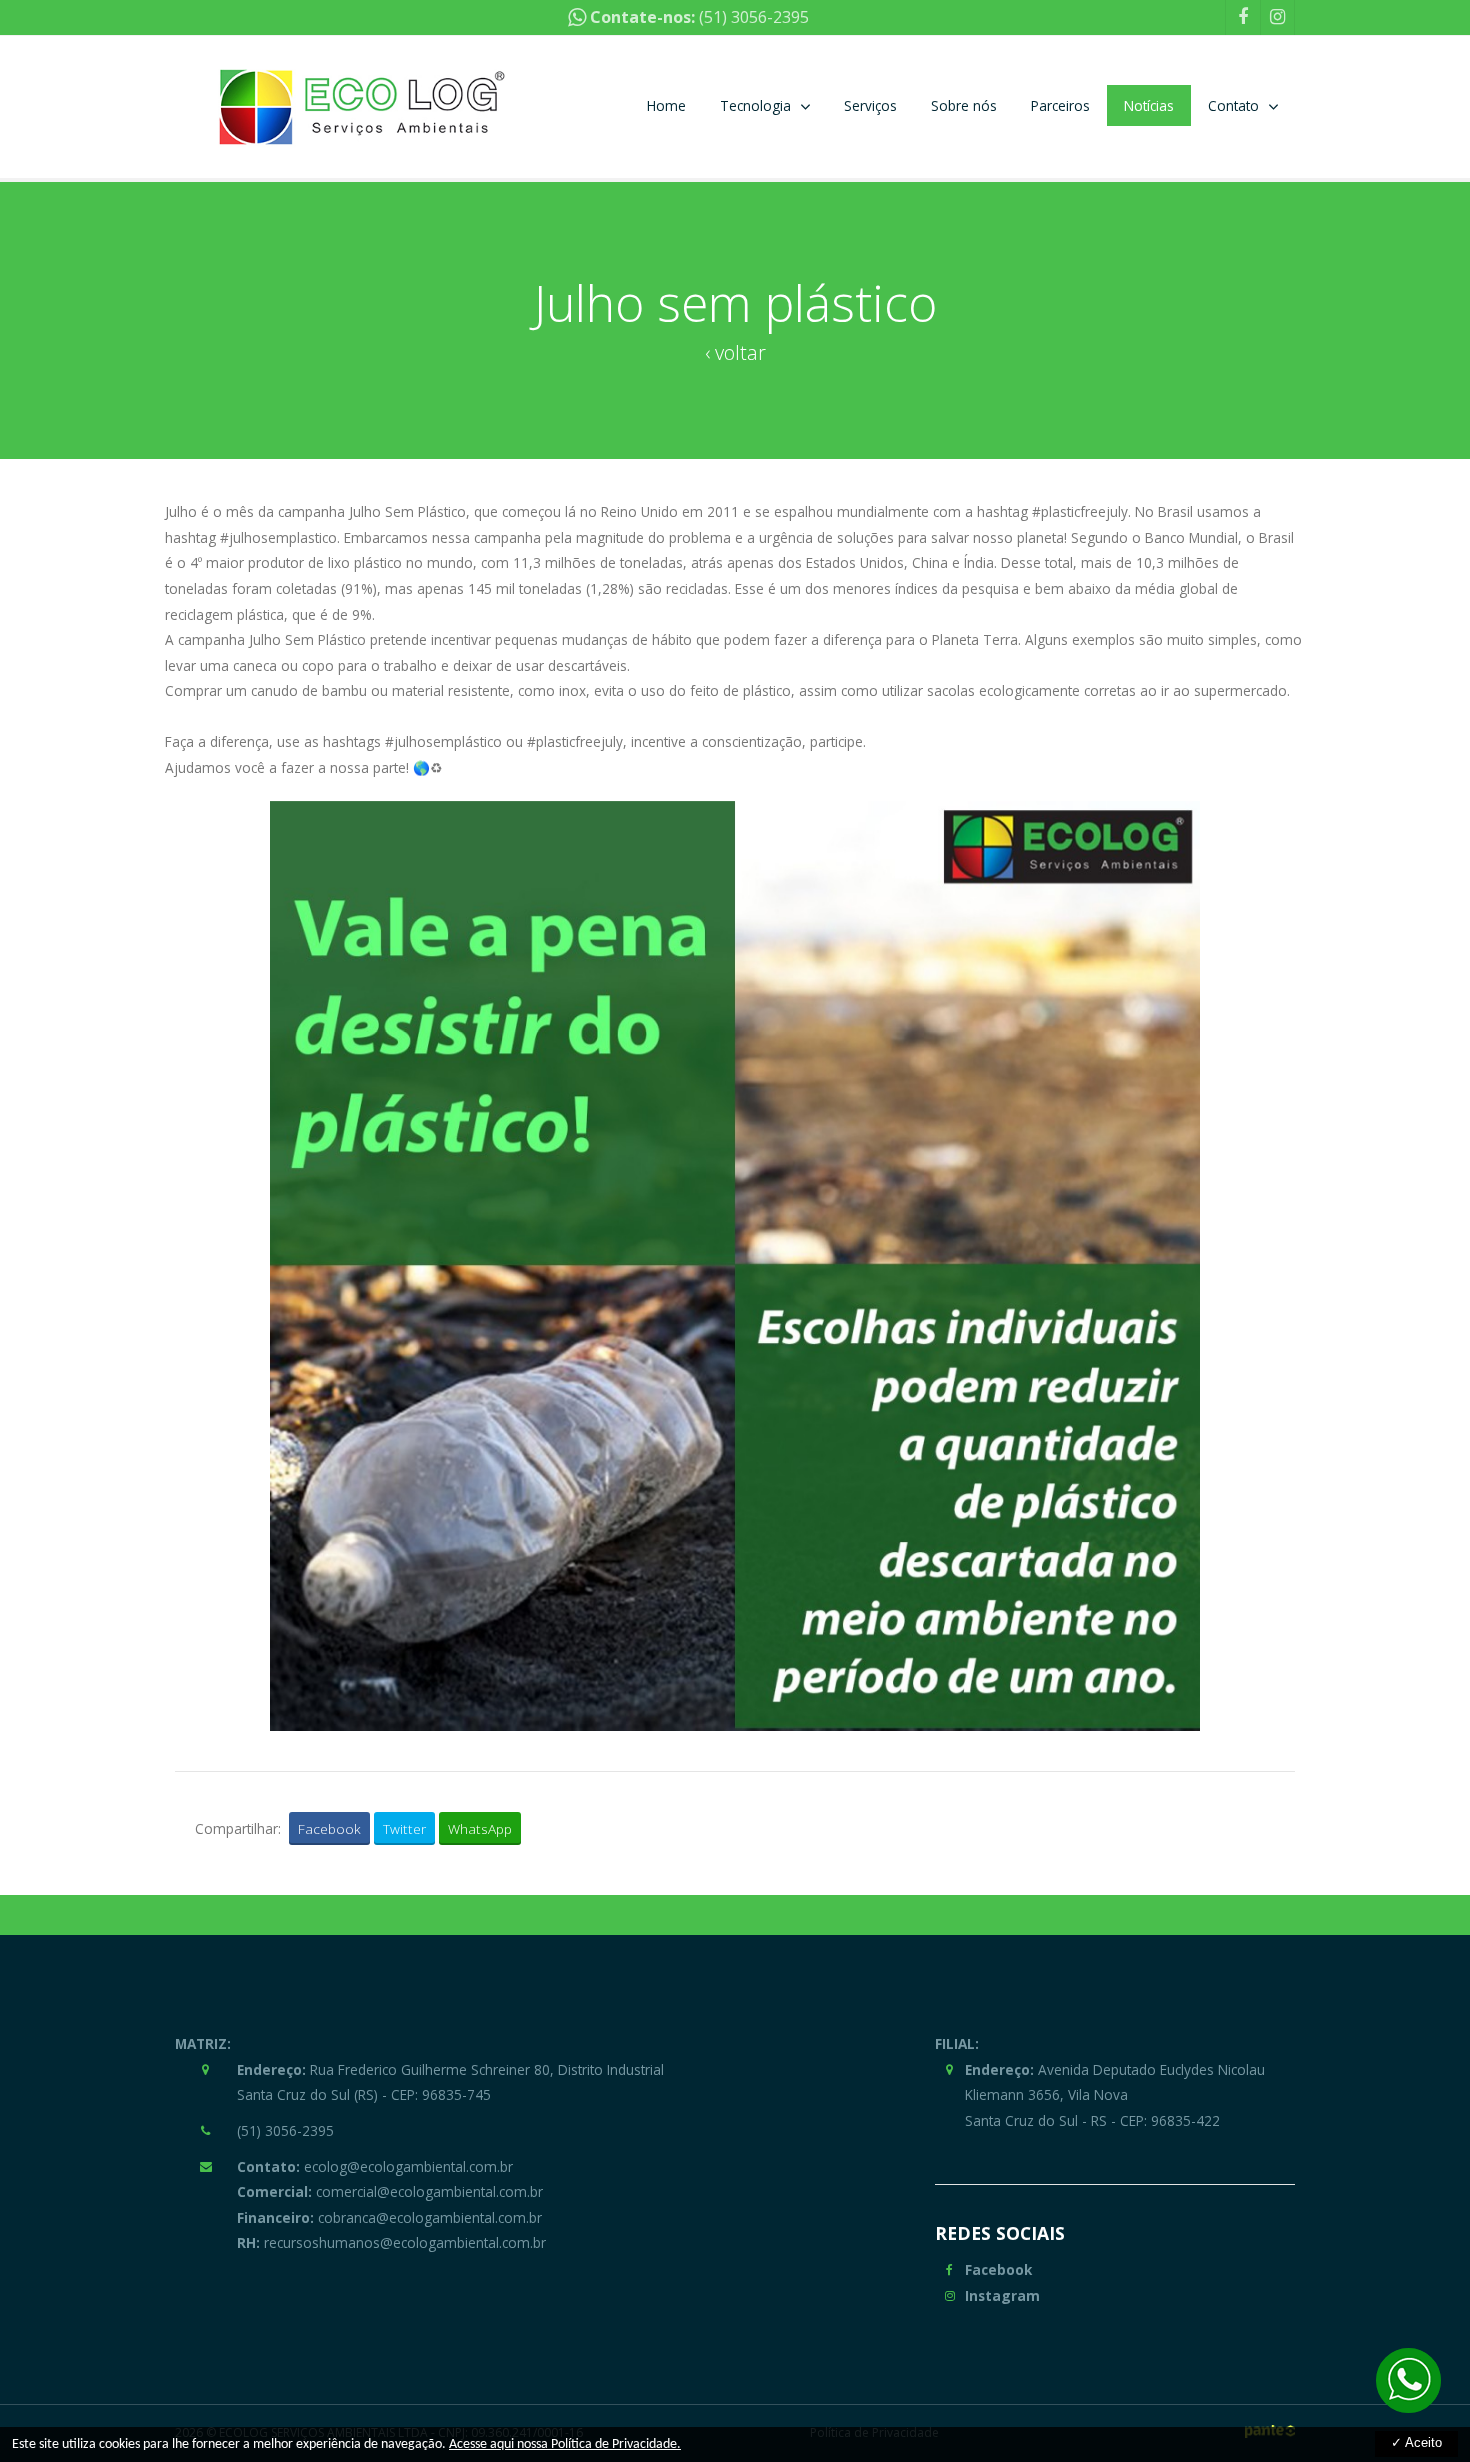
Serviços (870, 105)
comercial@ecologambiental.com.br (390, 2191)
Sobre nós (964, 105)
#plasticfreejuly (1080, 511)
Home (666, 105)
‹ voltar (735, 352)
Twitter (404, 1828)
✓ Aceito (1416, 2442)
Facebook (329, 1828)
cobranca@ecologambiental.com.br (389, 2217)
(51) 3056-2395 (754, 17)
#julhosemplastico (278, 537)
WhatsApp (480, 1828)
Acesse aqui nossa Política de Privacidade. (565, 2444)
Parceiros (1060, 105)
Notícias (1149, 105)
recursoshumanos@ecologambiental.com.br (391, 2242)
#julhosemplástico (443, 741)
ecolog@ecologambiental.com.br (375, 2166)
